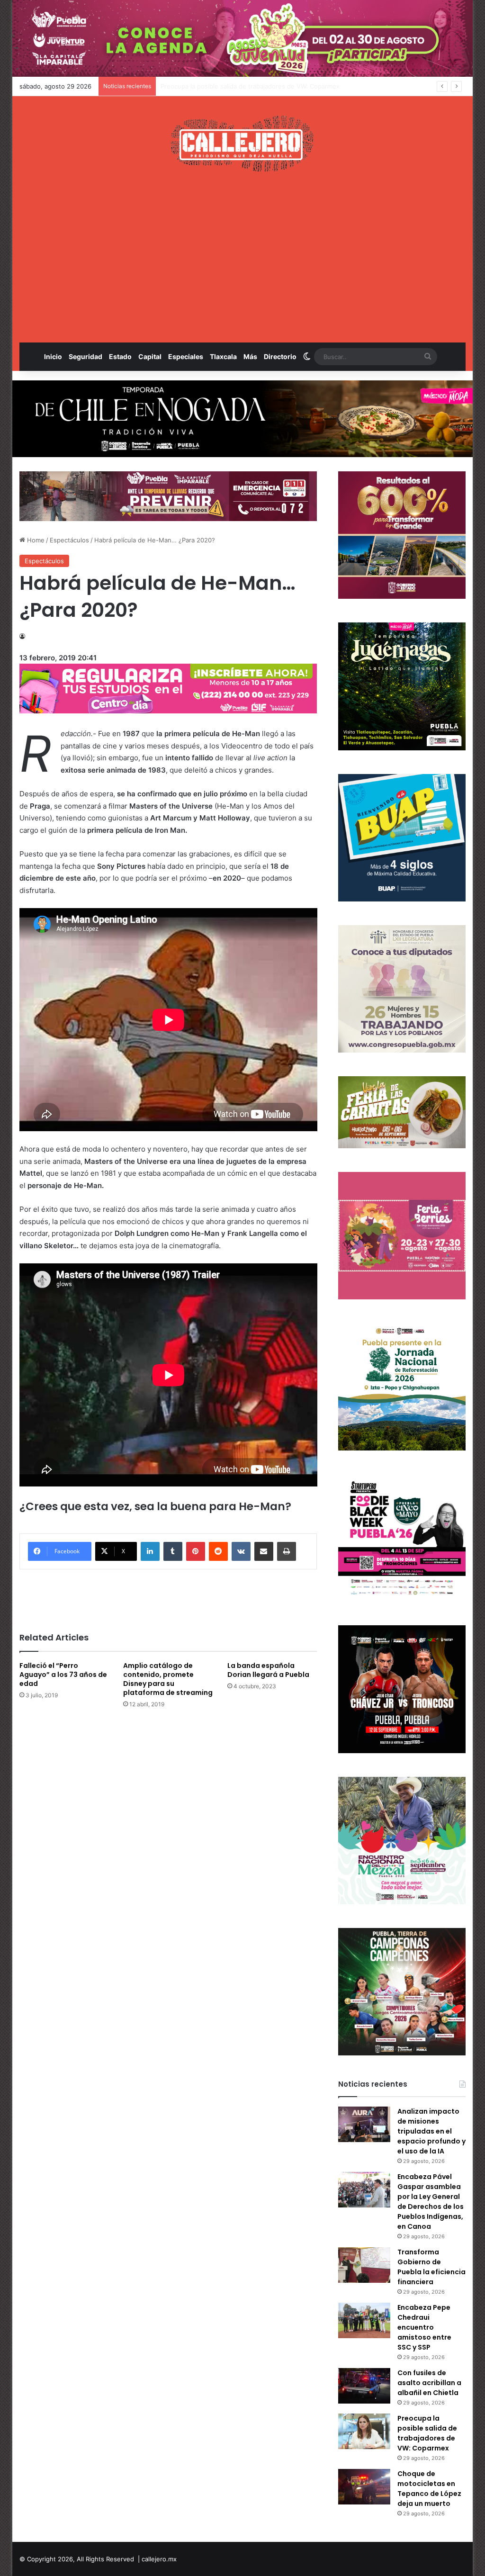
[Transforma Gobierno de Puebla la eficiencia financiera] (364, 2265)
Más (250, 356)
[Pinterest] (196, 1551)
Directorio (280, 356)
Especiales (186, 356)
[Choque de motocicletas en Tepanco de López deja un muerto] (364, 2487)
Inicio (53, 356)
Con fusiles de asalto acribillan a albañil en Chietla (429, 2383)
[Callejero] (242, 144)
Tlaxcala (223, 356)
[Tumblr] (173, 1551)
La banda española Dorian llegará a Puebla (268, 1670)
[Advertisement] (243, 257)
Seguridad (85, 356)
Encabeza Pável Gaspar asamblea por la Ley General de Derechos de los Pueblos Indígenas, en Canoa (431, 2202)
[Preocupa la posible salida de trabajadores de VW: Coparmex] (364, 2431)
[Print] (287, 1551)
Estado (120, 356)
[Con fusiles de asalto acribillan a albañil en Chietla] (364, 2386)
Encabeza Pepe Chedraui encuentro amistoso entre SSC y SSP (424, 2327)
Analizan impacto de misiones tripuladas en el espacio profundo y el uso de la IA (431, 2131)
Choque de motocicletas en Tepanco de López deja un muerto (253, 86)
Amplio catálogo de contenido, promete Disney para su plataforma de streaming (168, 1679)
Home (35, 540)
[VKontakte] (241, 1551)
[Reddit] (218, 1551)
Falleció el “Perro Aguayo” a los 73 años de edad (63, 1675)
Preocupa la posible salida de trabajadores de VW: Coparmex (427, 2433)
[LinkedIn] (150, 1551)
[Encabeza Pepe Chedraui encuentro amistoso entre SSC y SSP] (364, 2320)
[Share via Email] (264, 1551)
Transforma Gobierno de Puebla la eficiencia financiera (431, 2267)
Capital (150, 356)
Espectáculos (69, 540)
